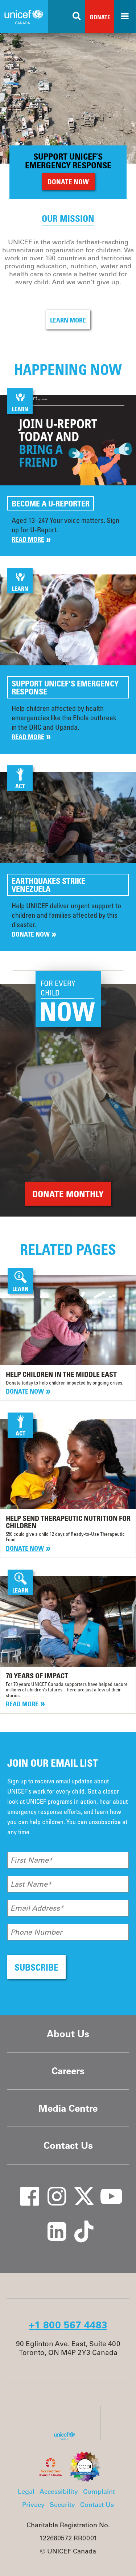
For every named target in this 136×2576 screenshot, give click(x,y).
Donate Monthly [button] (68, 1194)
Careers (68, 2071)
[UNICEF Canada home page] (67, 2438)
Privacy (33, 2505)
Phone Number (36, 1932)
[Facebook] (25, 2189)
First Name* (32, 1860)
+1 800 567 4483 (68, 2325)
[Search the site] (77, 16)
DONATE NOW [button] (68, 182)
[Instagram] (52, 2189)
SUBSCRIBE (36, 1967)
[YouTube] (106, 2189)
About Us (68, 2034)
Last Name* (31, 1884)
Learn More (68, 320)
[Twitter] (79, 2189)
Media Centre (68, 2108)
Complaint (99, 2492)
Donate (100, 17)
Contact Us (68, 2145)
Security (62, 2505)
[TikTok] (79, 2224)
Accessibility (59, 2492)
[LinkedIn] (52, 2224)
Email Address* (37, 1908)
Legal (26, 2492)
